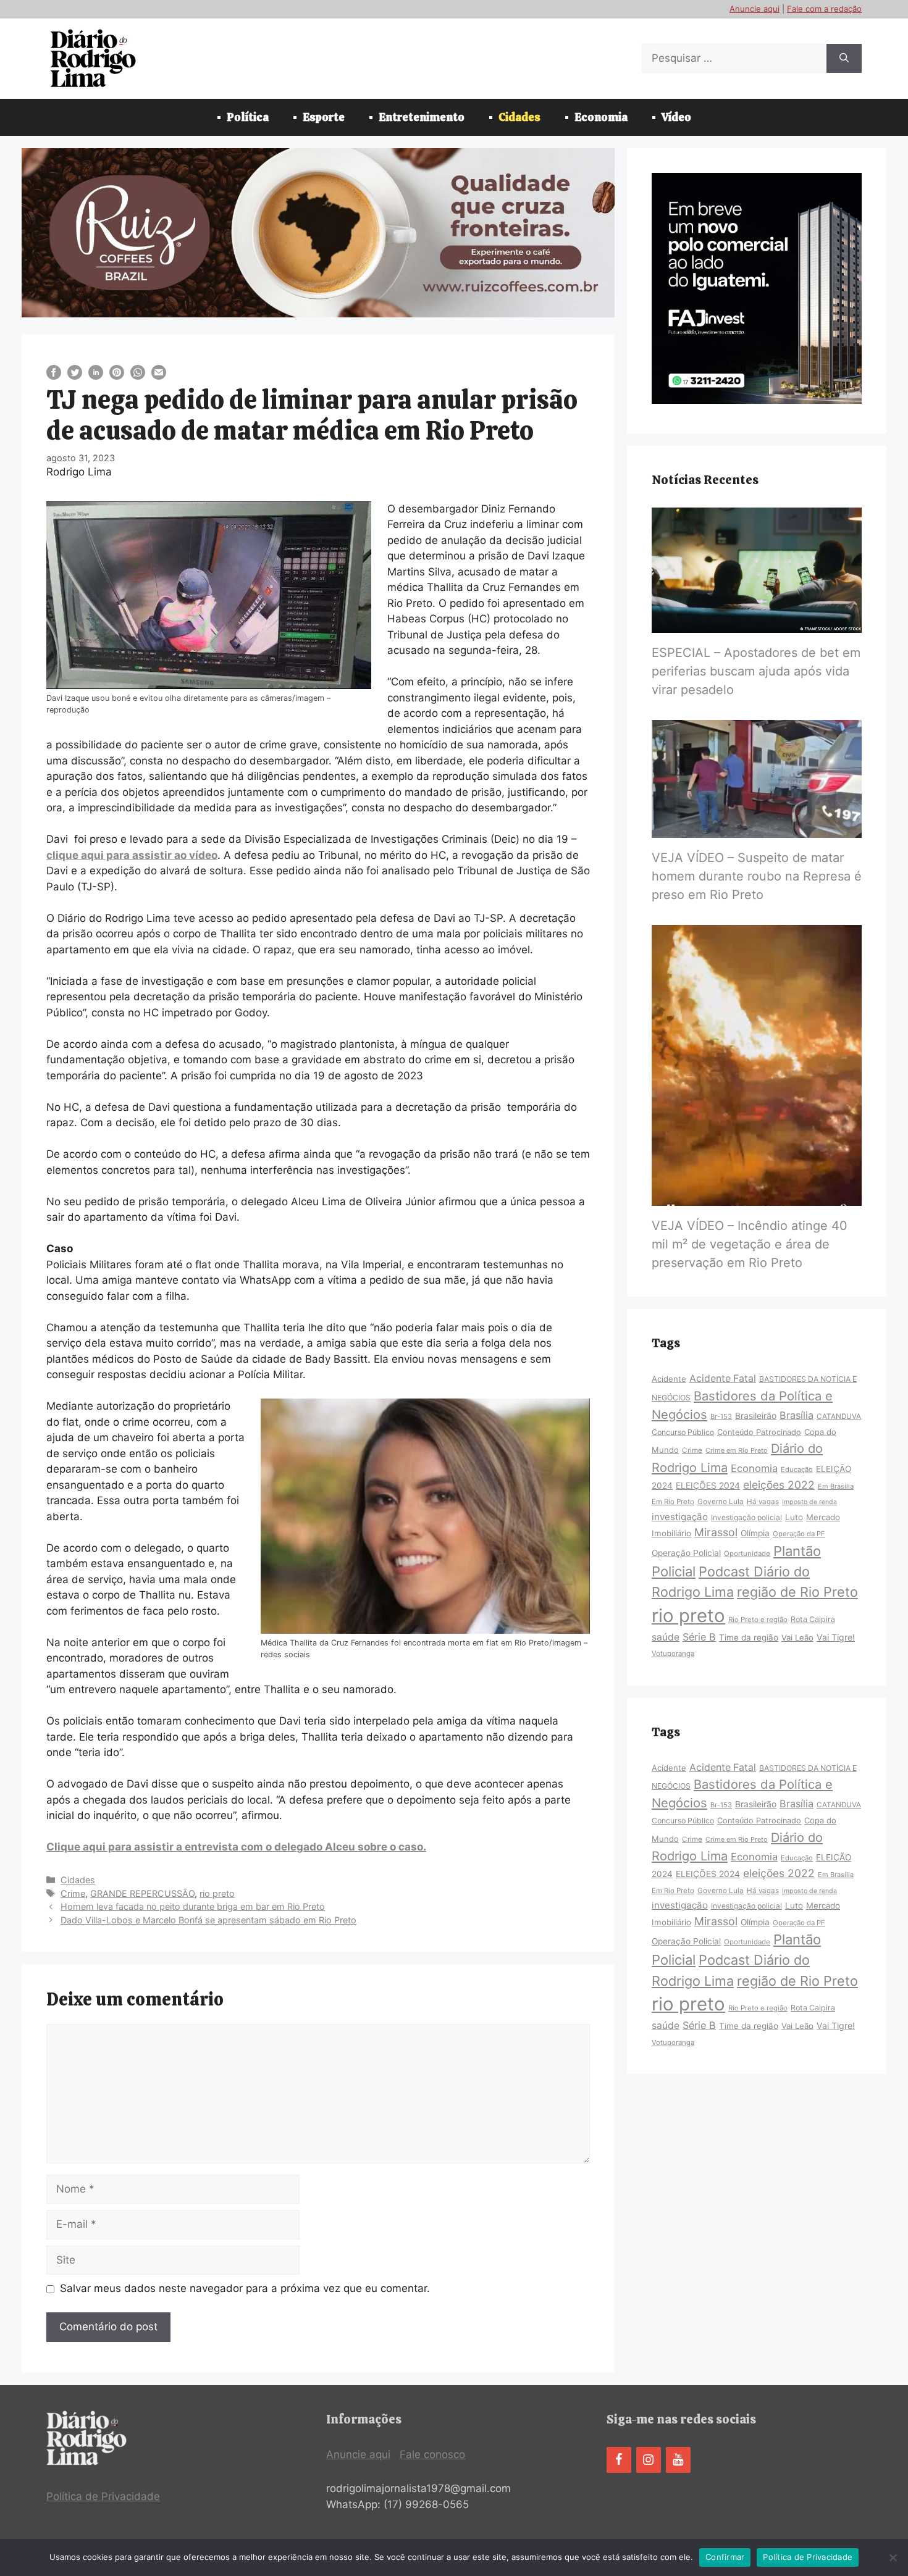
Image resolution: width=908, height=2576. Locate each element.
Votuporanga (673, 1654)
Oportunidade (747, 1554)
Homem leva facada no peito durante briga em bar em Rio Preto (193, 1906)
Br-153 (721, 1416)
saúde (666, 1637)
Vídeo (676, 117)
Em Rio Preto (673, 1502)
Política (248, 117)
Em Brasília (836, 1486)
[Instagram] (649, 2460)
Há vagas (763, 1502)
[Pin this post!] (117, 376)
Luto (794, 1517)
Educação (797, 1470)
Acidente (669, 1379)
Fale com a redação (824, 9)
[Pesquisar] (844, 59)
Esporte (324, 117)
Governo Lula (721, 1502)
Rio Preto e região (758, 1620)
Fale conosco (432, 2454)
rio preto (217, 1893)
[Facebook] (619, 2460)
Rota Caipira (813, 1619)
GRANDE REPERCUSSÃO (142, 1893)
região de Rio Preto (797, 1592)
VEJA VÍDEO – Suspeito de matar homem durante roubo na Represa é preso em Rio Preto (757, 876)
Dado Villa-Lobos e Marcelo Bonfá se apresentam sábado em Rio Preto (208, 1920)
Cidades (519, 117)
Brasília (797, 1415)
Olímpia (755, 1533)
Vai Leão (797, 1637)
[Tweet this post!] (75, 376)
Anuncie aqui (755, 9)
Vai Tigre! (836, 1637)
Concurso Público (683, 1432)
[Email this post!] (159, 376)
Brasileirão (756, 1416)
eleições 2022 (779, 1485)
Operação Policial (686, 1553)
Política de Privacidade (103, 2496)
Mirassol (716, 1532)
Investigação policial (746, 1517)
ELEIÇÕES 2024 (708, 1486)
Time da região (749, 1637)
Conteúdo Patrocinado (759, 1432)
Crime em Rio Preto (737, 1450)
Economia (601, 117)
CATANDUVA (839, 1416)
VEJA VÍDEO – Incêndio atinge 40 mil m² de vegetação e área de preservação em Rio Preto (750, 1244)
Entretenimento (422, 117)
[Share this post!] (54, 376)
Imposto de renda (809, 1502)
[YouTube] (678, 2460)
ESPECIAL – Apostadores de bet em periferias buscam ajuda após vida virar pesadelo (756, 671)
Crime (73, 1893)
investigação (680, 1517)
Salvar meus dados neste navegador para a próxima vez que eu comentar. (245, 2288)
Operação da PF (799, 1534)
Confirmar (725, 2557)
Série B (699, 1637)
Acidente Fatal (723, 1378)
